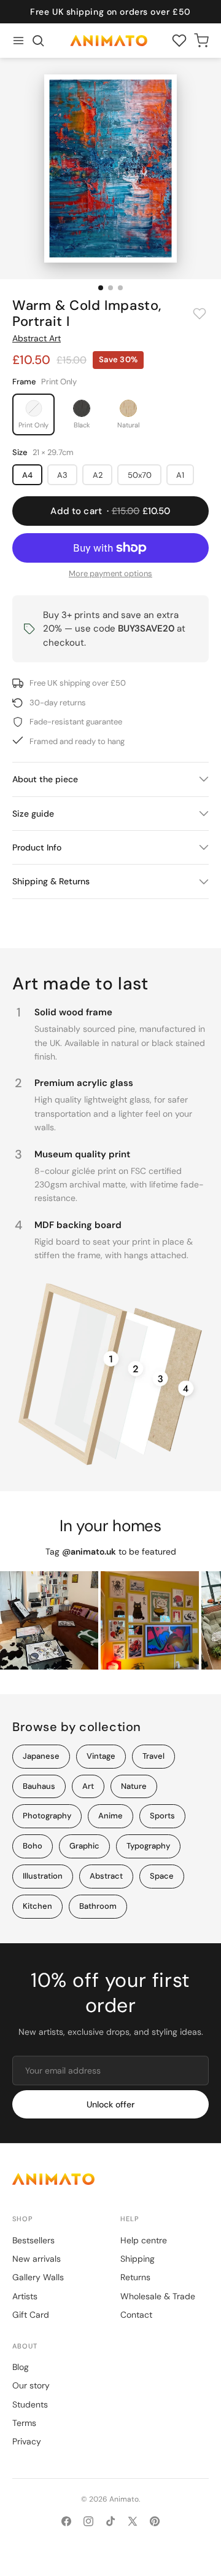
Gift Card (31, 2315)
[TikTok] (110, 2521)
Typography (148, 1846)
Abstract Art (37, 338)
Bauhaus (39, 1786)
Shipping (138, 2259)
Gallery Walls (38, 2277)
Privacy (27, 2441)
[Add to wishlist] (200, 314)
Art (88, 1786)
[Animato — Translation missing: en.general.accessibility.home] (110, 2179)
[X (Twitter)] (133, 2521)
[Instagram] (88, 2521)
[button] (38, 41)
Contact (136, 2315)
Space (162, 1876)
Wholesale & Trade (158, 2296)
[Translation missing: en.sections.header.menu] (18, 41)
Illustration (43, 1876)
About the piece (45, 779)
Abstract (106, 1876)
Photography (47, 1816)
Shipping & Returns (51, 881)
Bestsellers (33, 2240)
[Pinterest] (155, 2521)
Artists (25, 2296)
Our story (31, 2385)
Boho (33, 1846)
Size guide (33, 814)
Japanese (41, 1756)
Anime (110, 1816)
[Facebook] (66, 2521)
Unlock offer (110, 2104)
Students (30, 2404)
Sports (162, 1816)
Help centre (144, 2240)
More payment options (110, 573)
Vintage (101, 1756)
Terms (24, 2423)
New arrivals (37, 2259)
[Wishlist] (179, 41)
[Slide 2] (110, 288)
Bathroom (98, 1906)
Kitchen (37, 1906)
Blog (21, 2367)
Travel (153, 1756)
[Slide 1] (101, 288)
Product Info (37, 847)
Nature (134, 1786)
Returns (135, 2277)
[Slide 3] (120, 288)
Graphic (84, 1846)
